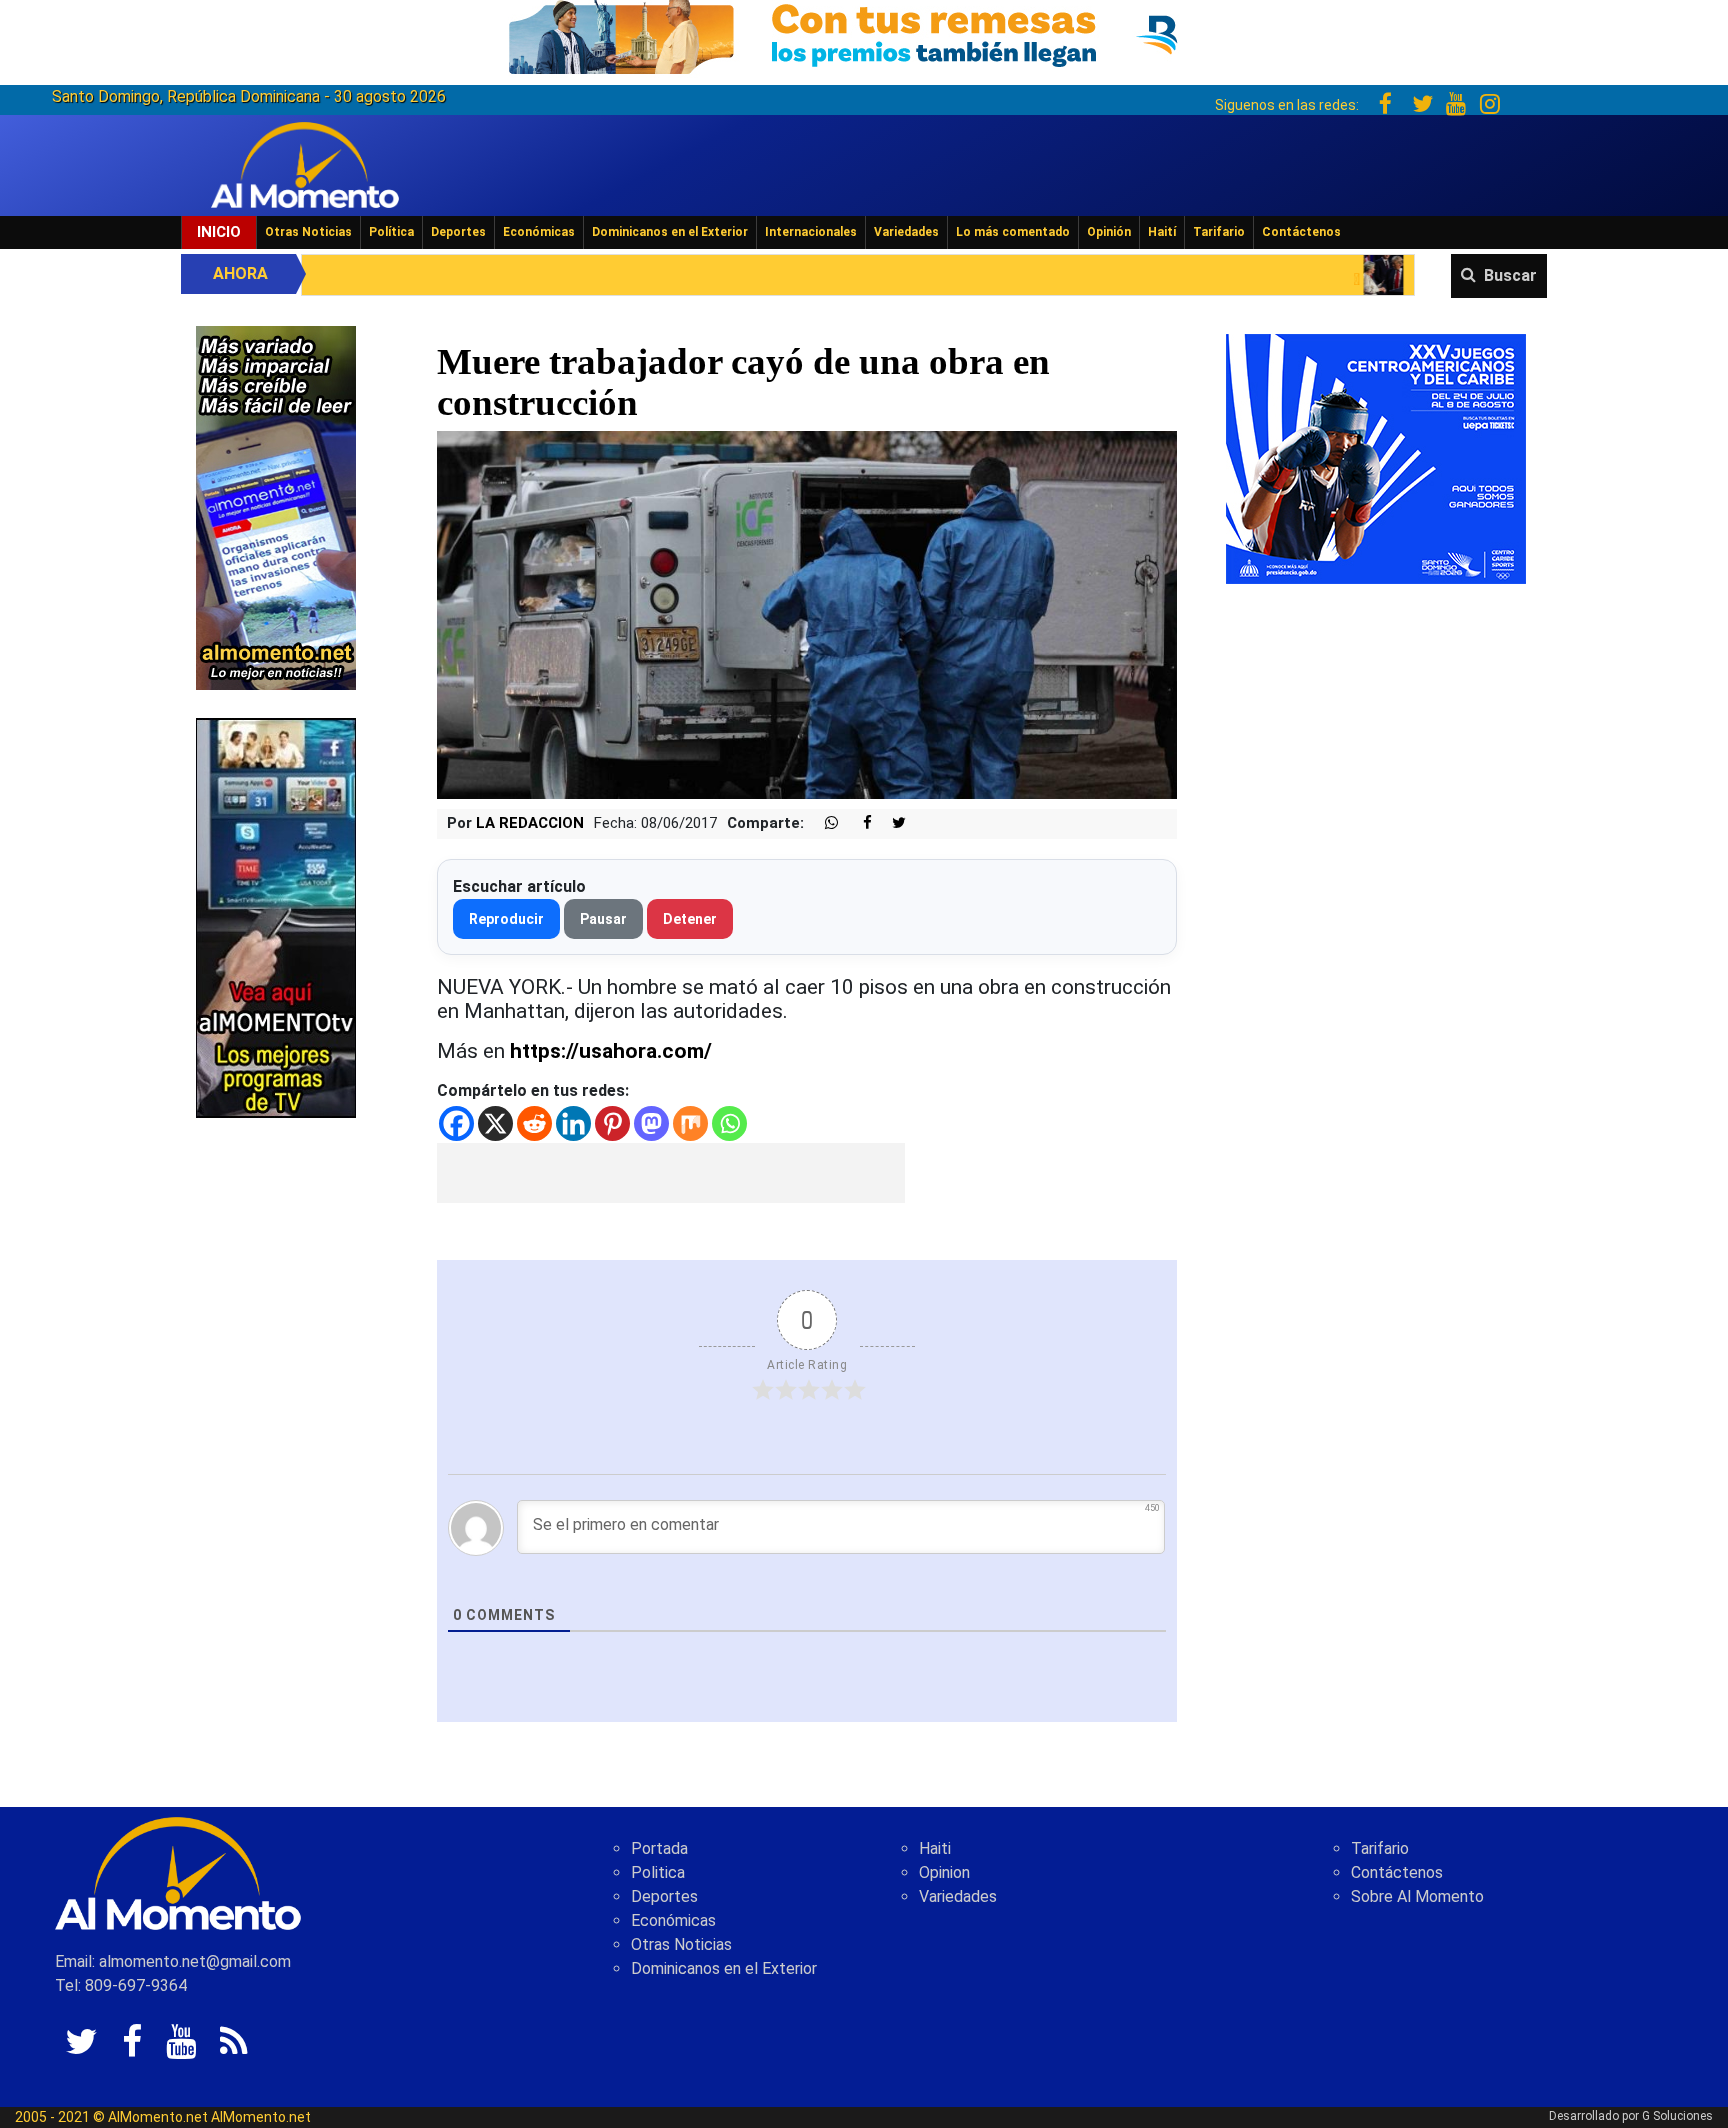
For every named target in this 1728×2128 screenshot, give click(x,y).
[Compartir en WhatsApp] (823, 823)
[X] (495, 1123)
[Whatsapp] (729, 1123)
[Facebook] (456, 1123)
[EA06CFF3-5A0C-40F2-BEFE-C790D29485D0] (276, 916)
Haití (1162, 232)
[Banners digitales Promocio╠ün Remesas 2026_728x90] (864, 33)
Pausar (603, 919)
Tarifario (1219, 232)
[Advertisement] (671, 1173)
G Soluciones (1677, 2116)
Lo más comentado (1013, 232)
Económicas (539, 232)
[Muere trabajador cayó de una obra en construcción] (807, 614)
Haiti (935, 1848)
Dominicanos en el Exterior (670, 232)
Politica (658, 1872)
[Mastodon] (651, 1123)
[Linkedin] (573, 1123)
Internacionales (811, 232)
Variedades (906, 232)
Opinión (1109, 232)
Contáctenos (1301, 232)
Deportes (458, 232)
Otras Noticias (308, 232)
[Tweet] (891, 823)
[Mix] (690, 1123)
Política (391, 232)
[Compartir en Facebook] (857, 823)
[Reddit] (534, 1123)
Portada (659, 1848)
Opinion (944, 1872)
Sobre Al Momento (1417, 1896)
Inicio (219, 232)
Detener (690, 919)
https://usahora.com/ (611, 1051)
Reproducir (506, 919)
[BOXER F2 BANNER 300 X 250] (1376, 457)
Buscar (1510, 275)
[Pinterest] (612, 1123)
